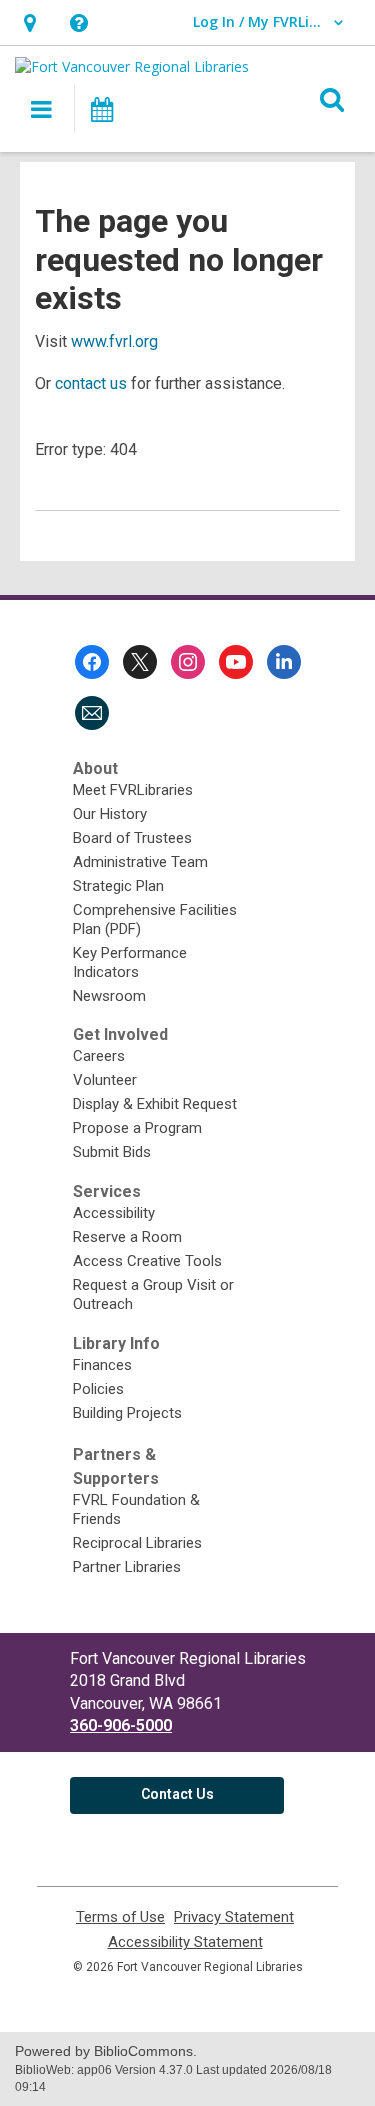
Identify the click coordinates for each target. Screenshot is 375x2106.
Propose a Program (137, 1128)
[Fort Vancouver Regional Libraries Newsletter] (92, 713)
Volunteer (105, 1080)
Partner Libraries (127, 1567)
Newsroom (109, 996)
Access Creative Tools (147, 1261)
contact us (91, 383)
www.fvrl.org (114, 341)
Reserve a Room (127, 1237)
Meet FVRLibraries (133, 790)
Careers (99, 1056)
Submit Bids (112, 1152)
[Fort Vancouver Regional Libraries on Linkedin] (284, 662)
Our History (110, 814)
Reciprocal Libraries (137, 1543)
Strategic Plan (118, 886)
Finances (102, 1365)
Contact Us (177, 1794)
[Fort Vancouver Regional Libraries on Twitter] (140, 662)
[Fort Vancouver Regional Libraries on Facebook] (92, 662)
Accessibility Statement (185, 1942)
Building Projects (127, 1413)
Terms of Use (120, 1917)
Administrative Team (140, 862)
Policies (98, 1389)
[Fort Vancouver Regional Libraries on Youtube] (236, 662)
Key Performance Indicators (130, 962)
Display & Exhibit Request (155, 1104)
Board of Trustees (132, 838)
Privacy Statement (234, 1917)
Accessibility (114, 1213)
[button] (29, 22)
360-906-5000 (121, 1725)
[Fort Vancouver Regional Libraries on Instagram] (188, 662)
